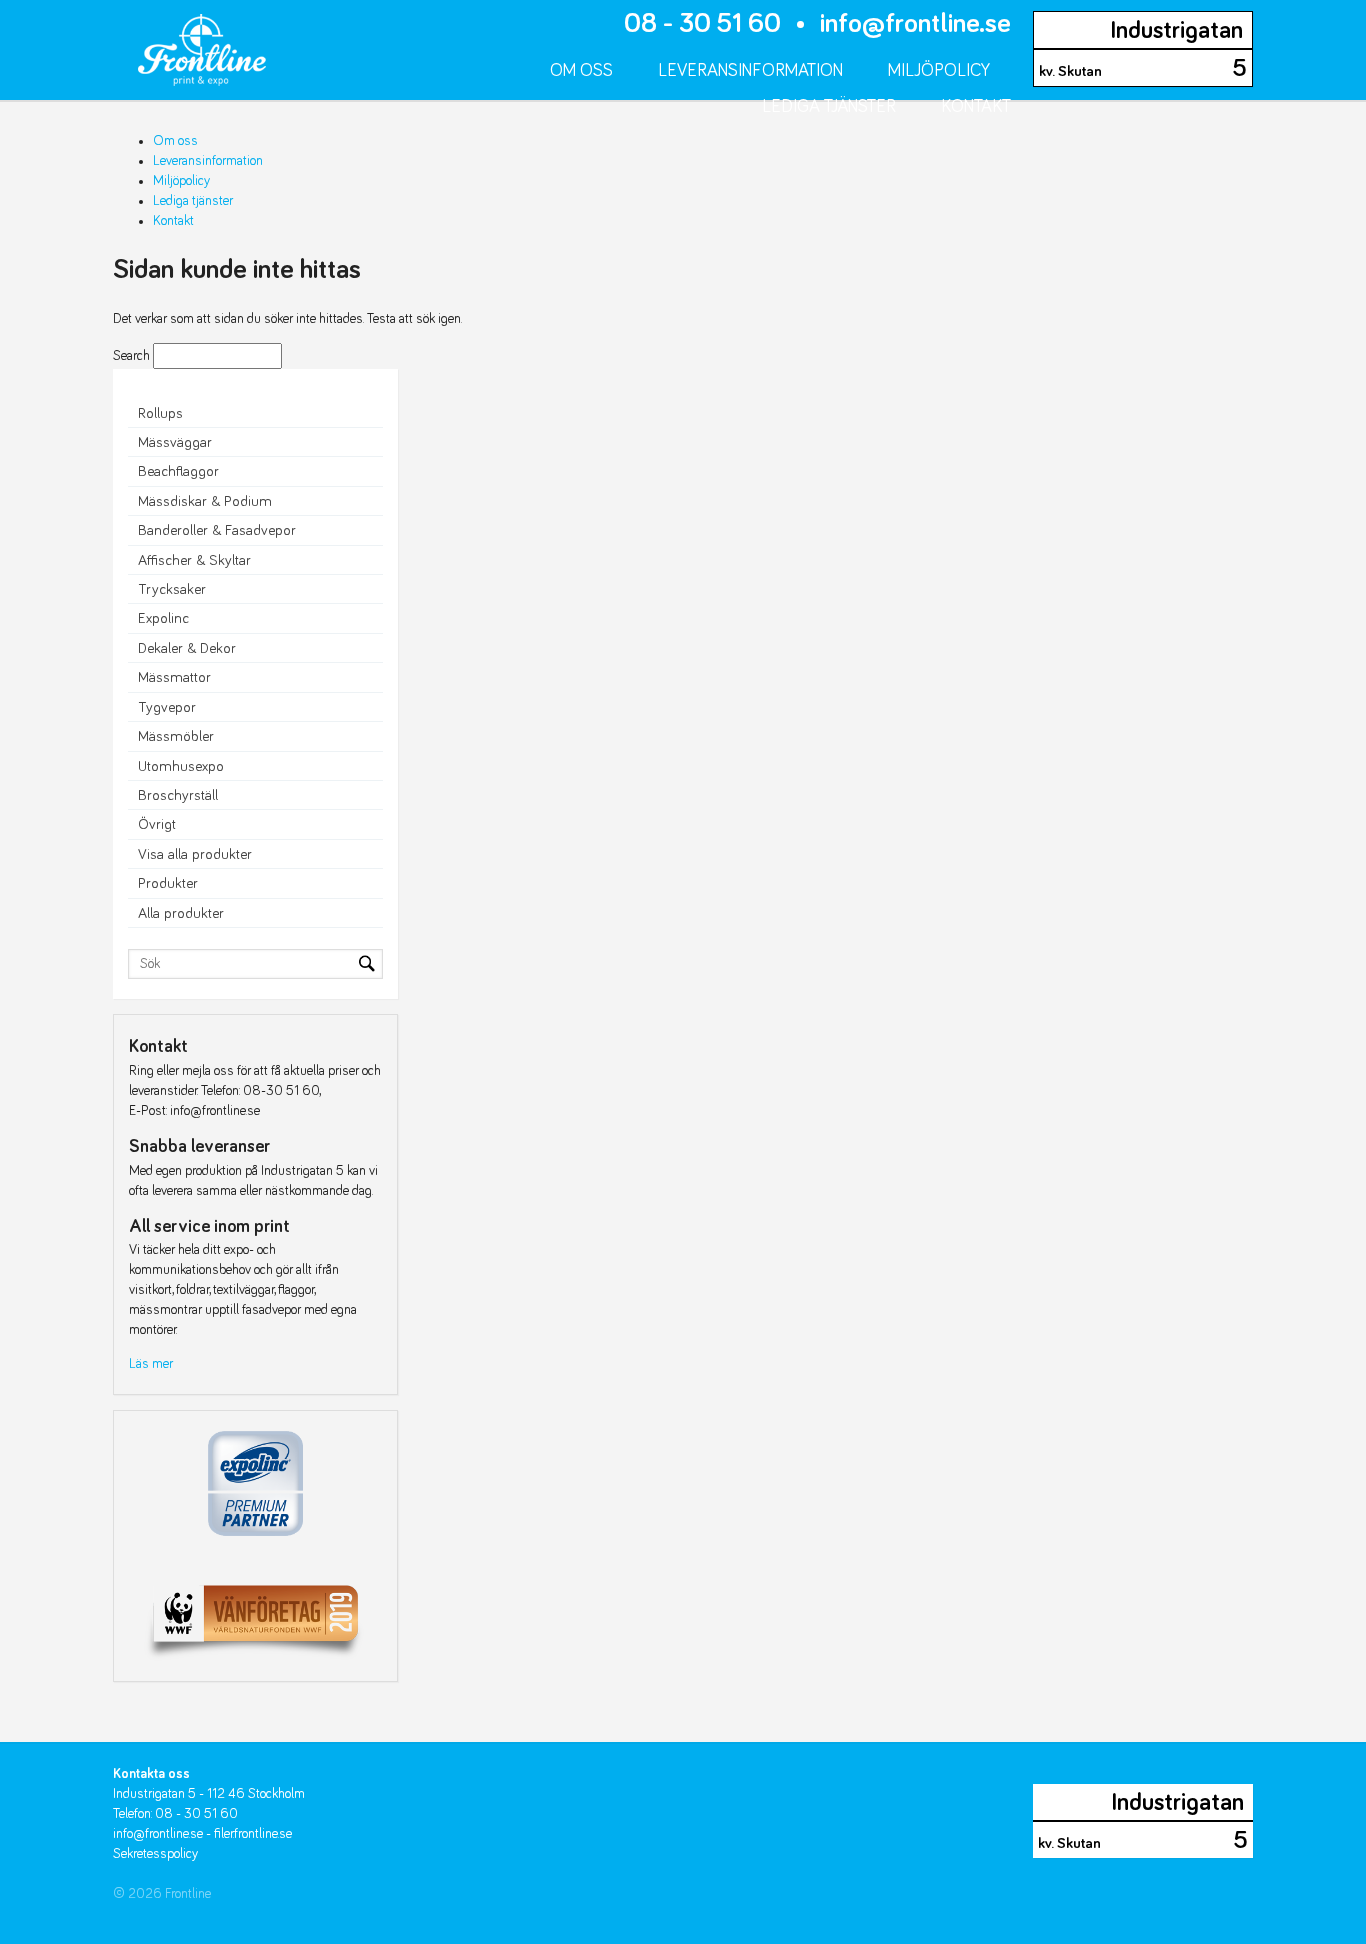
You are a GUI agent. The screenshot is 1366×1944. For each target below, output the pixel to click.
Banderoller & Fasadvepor (217, 530)
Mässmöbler (176, 736)
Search (131, 356)
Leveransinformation (750, 71)
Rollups (160, 413)
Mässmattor (174, 677)
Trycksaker (172, 589)
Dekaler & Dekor (187, 648)
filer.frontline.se (253, 1834)
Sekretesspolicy (155, 1854)
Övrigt (157, 824)
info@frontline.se (915, 24)
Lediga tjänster (829, 107)
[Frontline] (189, 42)
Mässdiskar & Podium (205, 501)
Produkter (168, 883)
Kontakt (976, 107)
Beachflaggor (178, 471)
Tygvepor (167, 707)
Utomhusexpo (181, 766)
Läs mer (151, 1364)
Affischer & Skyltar (194, 560)
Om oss (581, 71)
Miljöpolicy (939, 71)
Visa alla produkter (195, 854)
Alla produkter (181, 913)
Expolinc (163, 618)
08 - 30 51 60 (702, 24)
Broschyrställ (178, 795)
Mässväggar (175, 442)
